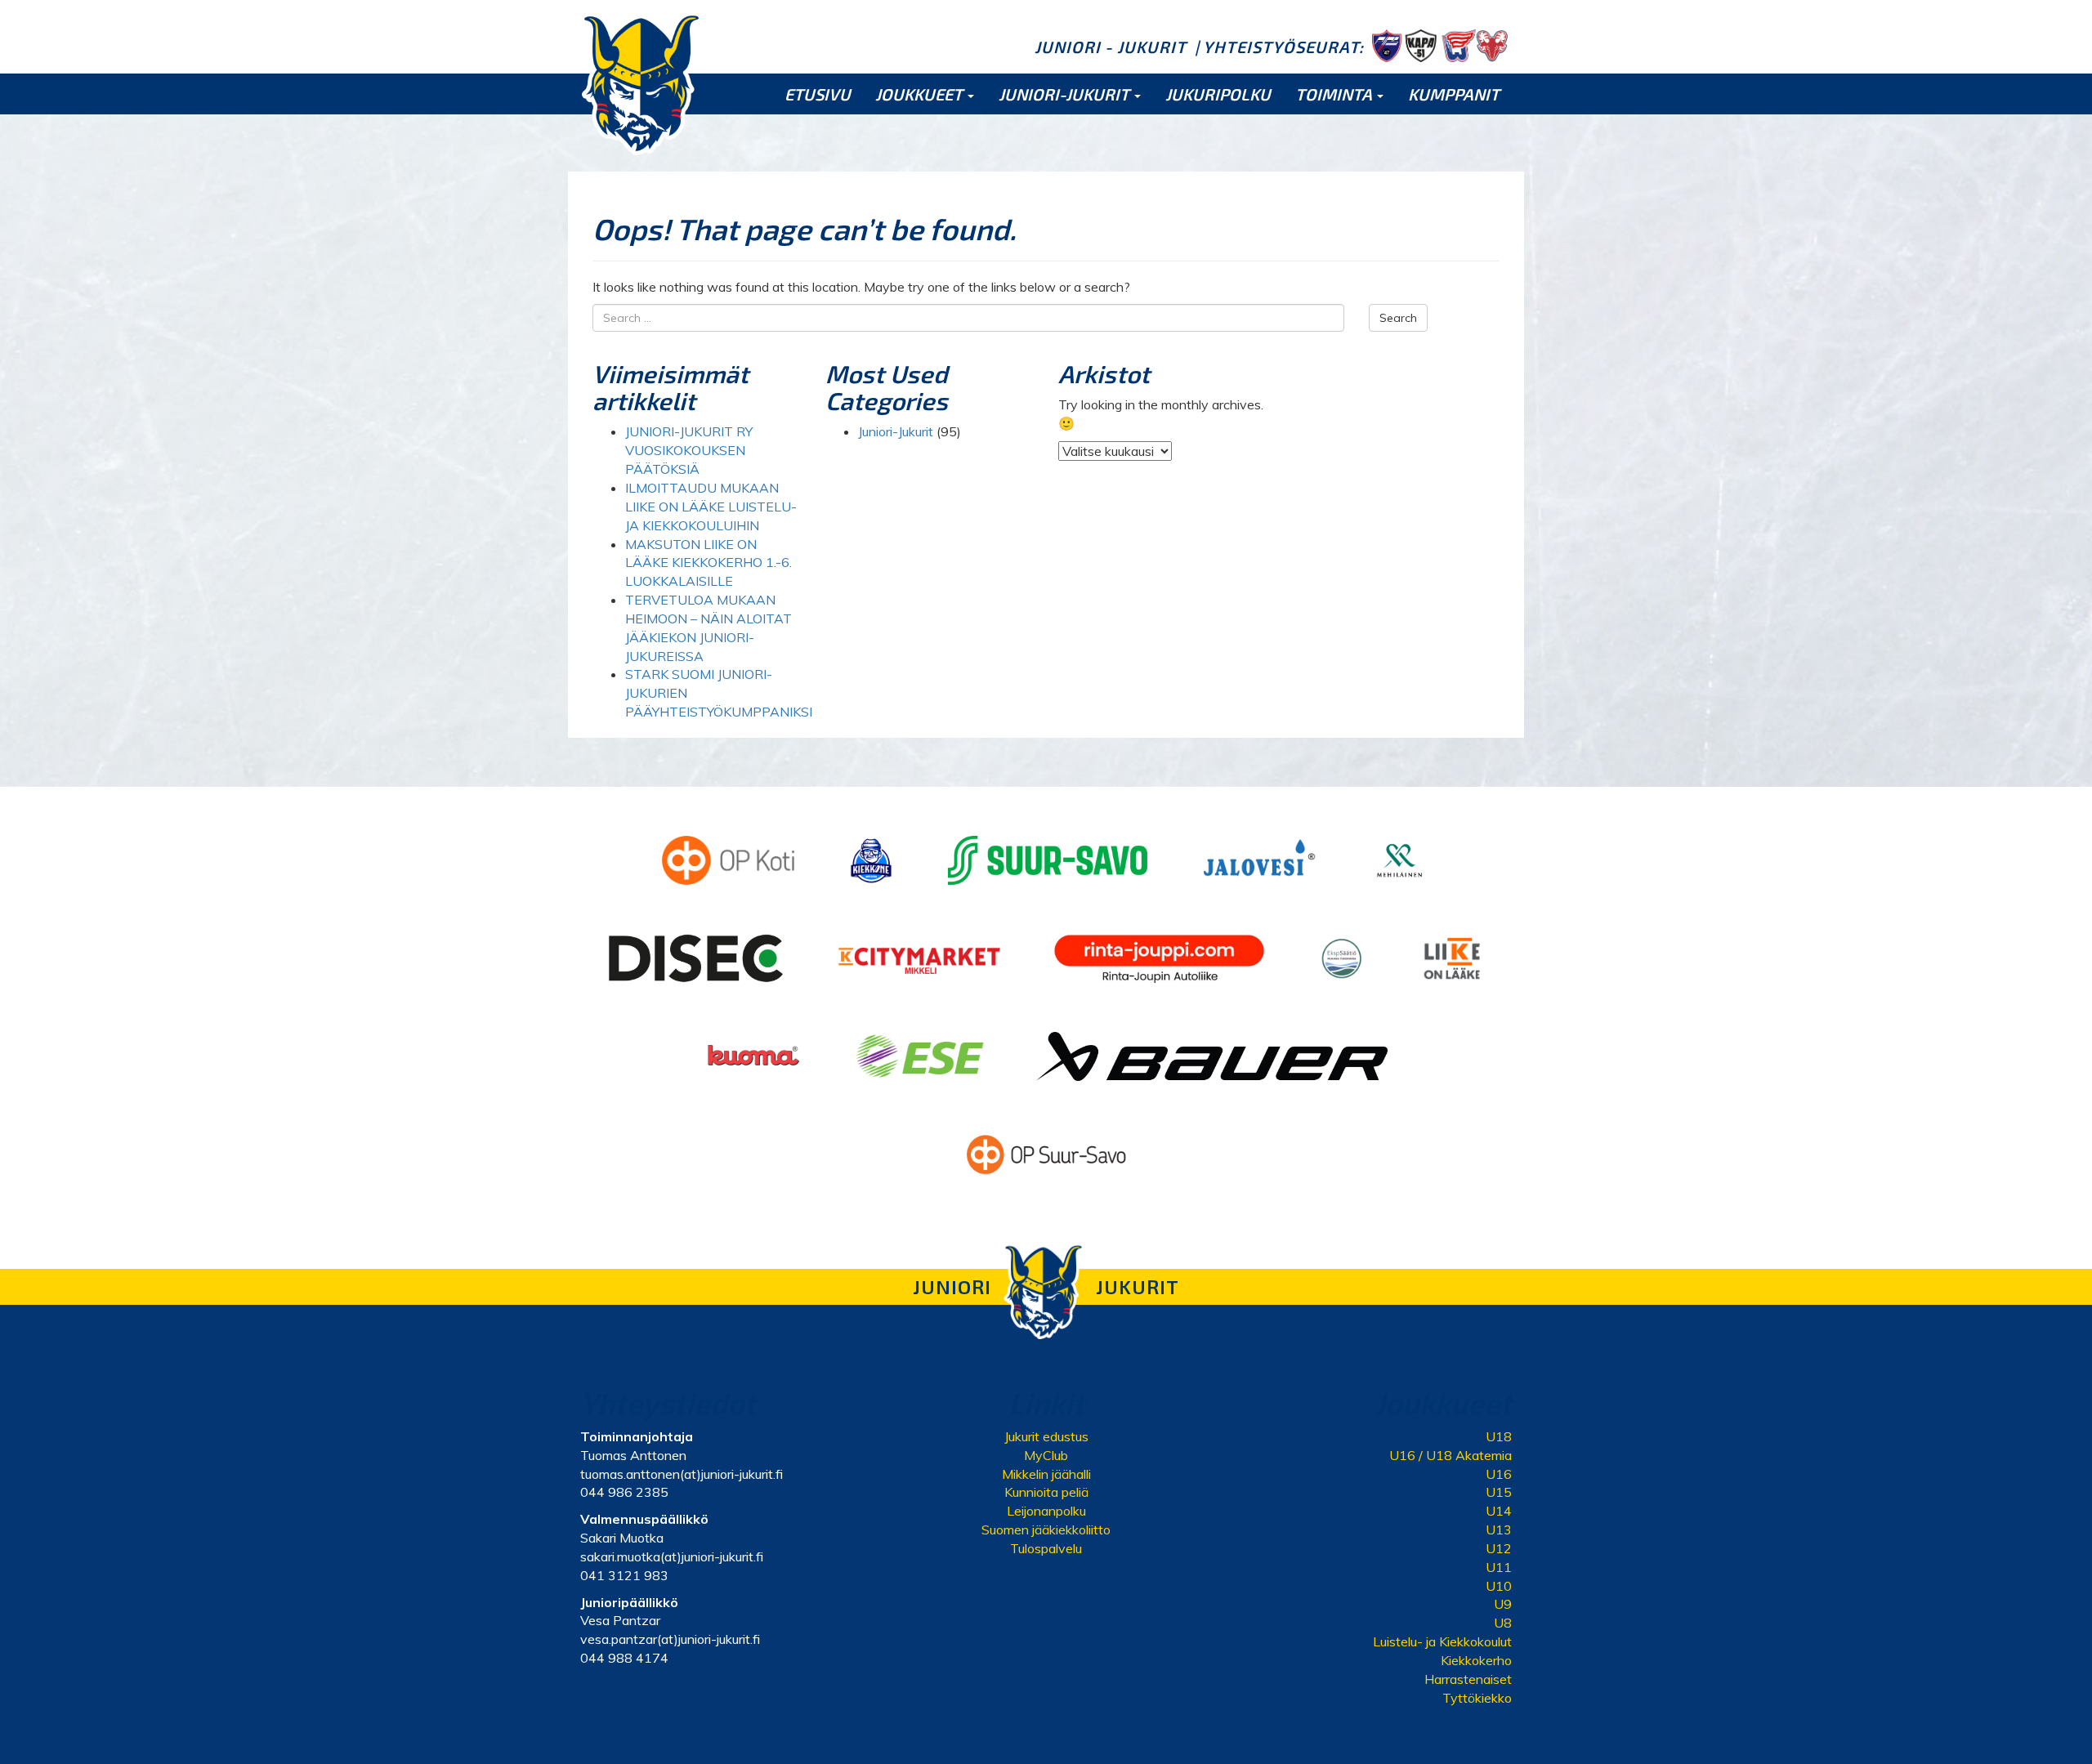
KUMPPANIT (1454, 94)
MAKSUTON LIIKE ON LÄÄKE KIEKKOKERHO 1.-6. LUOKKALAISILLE (709, 563)
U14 (1499, 1511)
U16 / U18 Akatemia (1451, 1455)
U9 (1503, 1604)
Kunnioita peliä (1046, 1492)
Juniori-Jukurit (896, 431)
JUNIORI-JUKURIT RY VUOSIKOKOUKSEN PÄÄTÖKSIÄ (689, 450)
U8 (1503, 1623)
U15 (1499, 1492)
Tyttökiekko (1477, 1698)
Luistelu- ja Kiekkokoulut (1442, 1641)
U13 (1499, 1530)
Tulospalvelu (1046, 1548)
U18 (1499, 1436)
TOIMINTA (1335, 94)
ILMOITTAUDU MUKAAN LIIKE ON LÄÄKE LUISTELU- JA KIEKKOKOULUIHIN (711, 507)
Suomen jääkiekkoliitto (1046, 1530)
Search (1398, 318)
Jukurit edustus (1046, 1436)
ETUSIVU (818, 94)
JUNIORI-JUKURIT (1066, 94)
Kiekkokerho (1476, 1660)
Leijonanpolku (1046, 1511)
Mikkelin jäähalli (1046, 1474)
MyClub (1046, 1455)
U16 (1499, 1474)
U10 (1499, 1586)
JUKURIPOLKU (1218, 94)
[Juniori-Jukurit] (641, 83)
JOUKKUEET (921, 94)
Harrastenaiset (1468, 1679)
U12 (1499, 1548)
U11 (1499, 1567)
